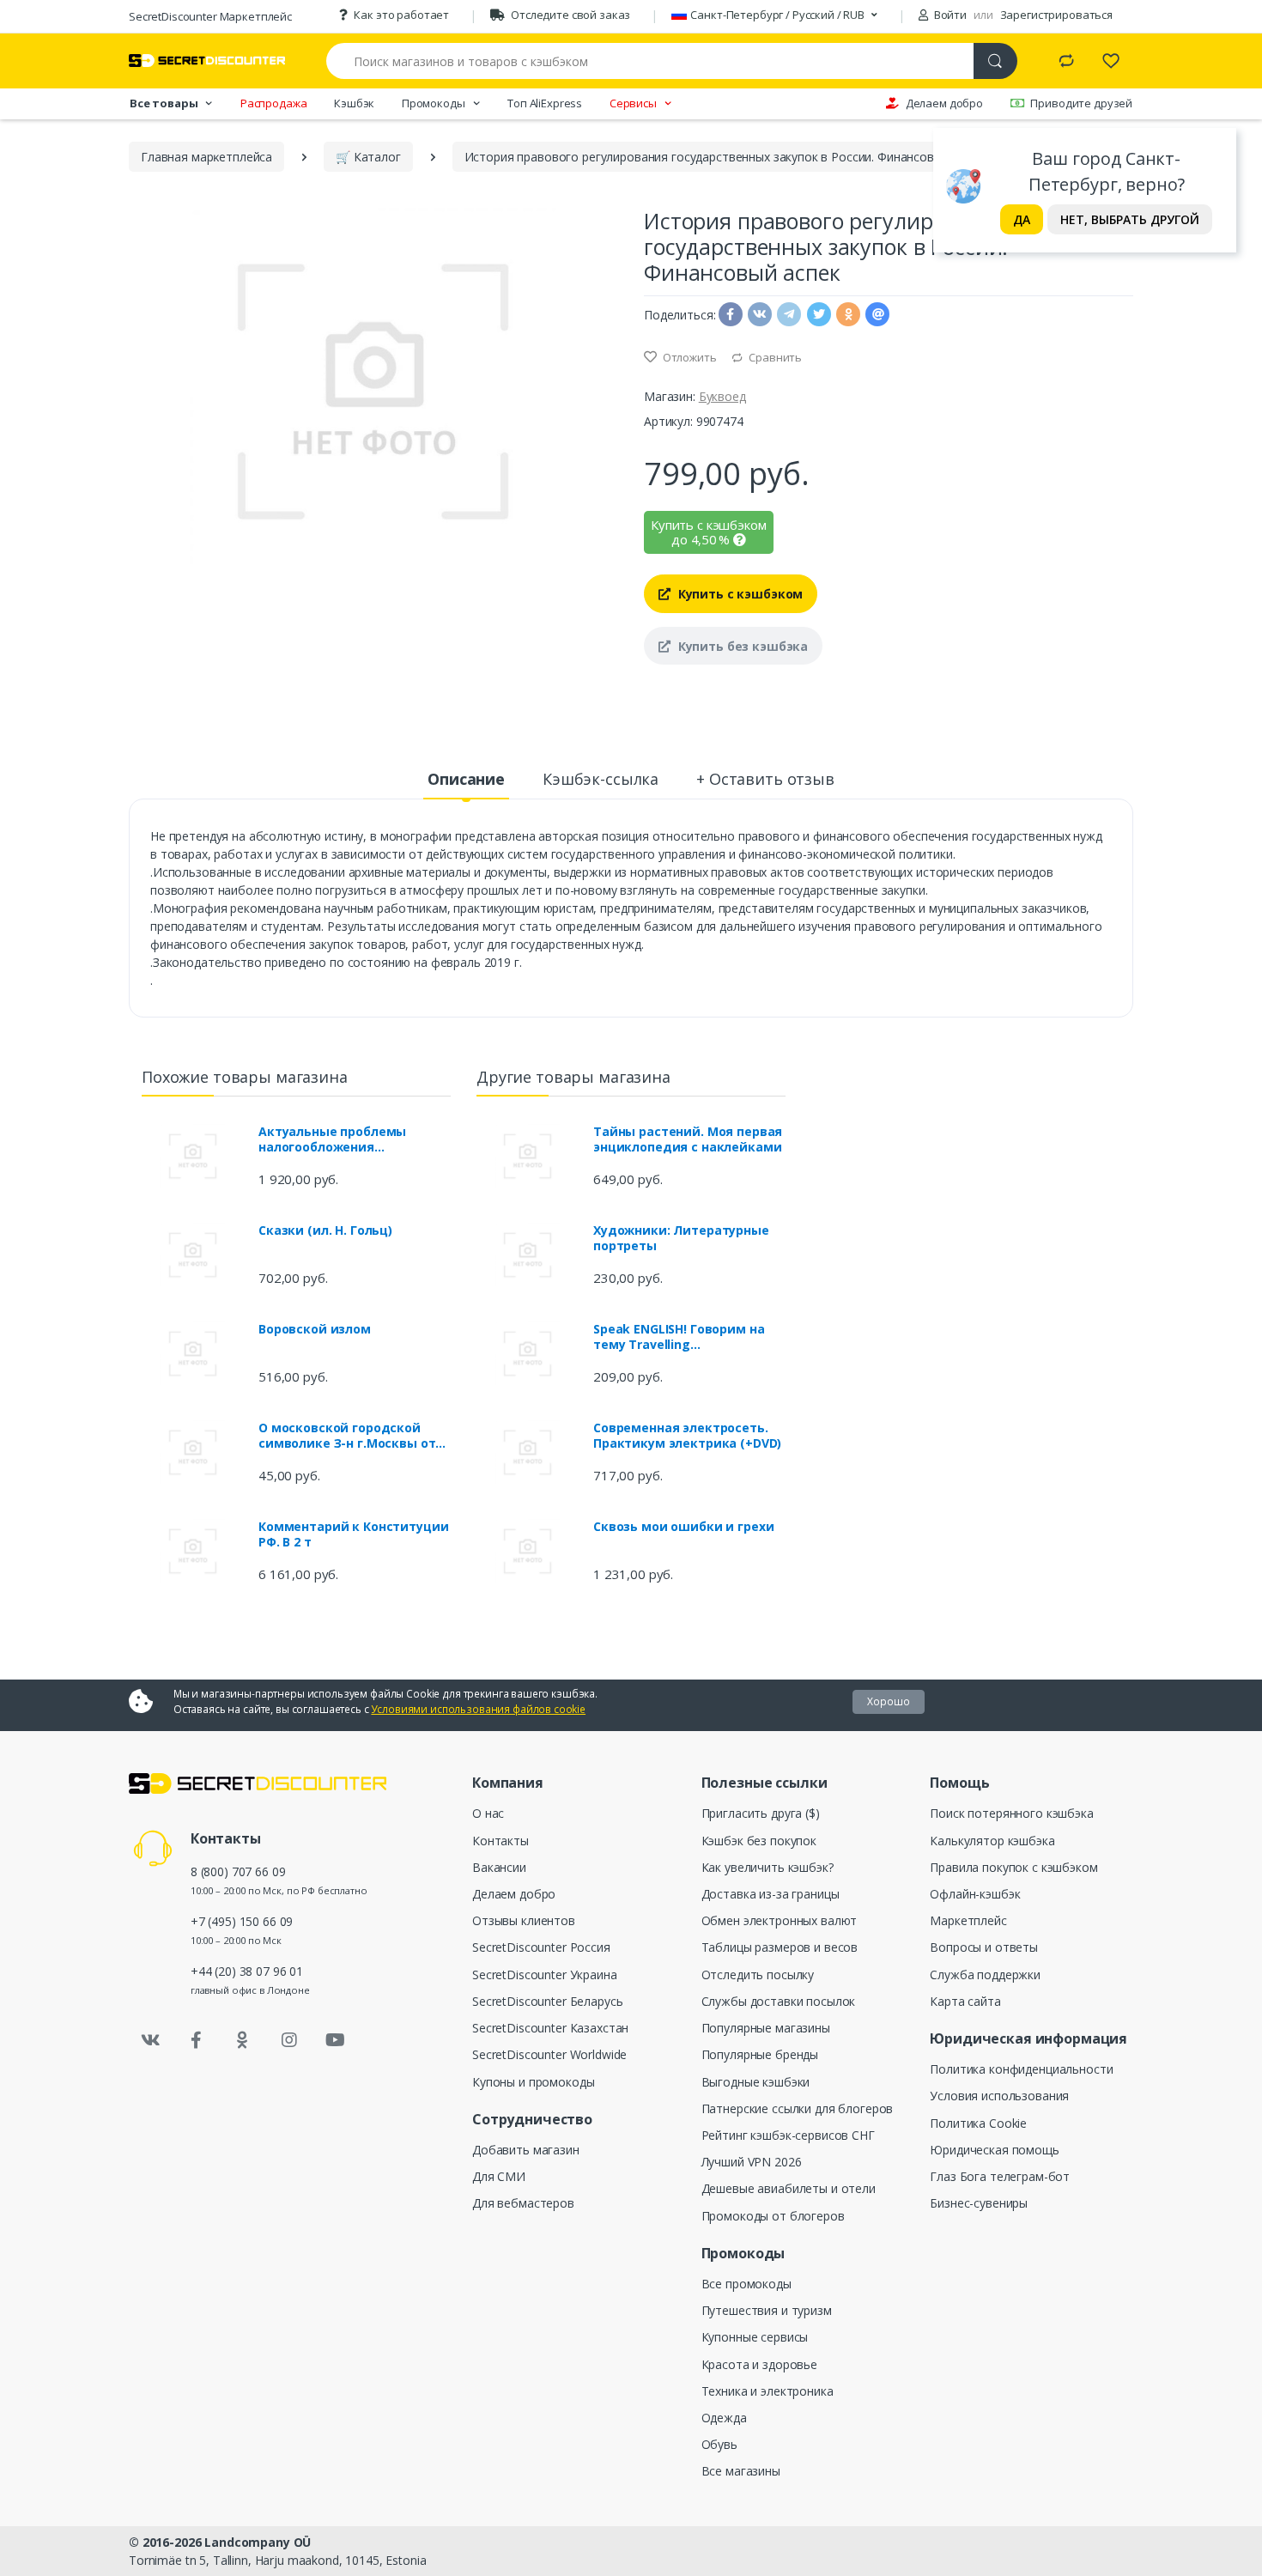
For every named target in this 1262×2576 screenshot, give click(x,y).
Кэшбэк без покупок (759, 1841)
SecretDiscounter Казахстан (550, 2028)
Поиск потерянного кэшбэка (1011, 1813)
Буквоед (722, 396)
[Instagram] (289, 2040)
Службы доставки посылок (779, 2001)
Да (1022, 219)
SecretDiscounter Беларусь (547, 2001)
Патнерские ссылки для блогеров (798, 2108)
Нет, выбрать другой (1130, 219)
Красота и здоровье (759, 2364)
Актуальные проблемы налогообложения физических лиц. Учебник (342, 1139)
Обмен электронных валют (780, 1920)
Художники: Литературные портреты (681, 1238)
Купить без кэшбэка (741, 646)
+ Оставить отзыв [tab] (765, 779)
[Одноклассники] (243, 2040)
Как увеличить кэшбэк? (768, 1867)
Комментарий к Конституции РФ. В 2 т (353, 1534)
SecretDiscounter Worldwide (549, 2054)
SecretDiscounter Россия (541, 1947)
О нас (488, 1813)
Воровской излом (315, 1329)
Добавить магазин (526, 2150)
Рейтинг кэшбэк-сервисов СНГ (788, 2135)
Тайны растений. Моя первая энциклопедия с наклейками (688, 1139)
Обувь (719, 2444)
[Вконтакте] (150, 2040)
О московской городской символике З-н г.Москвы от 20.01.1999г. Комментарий (347, 1436)
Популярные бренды (760, 2054)
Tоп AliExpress (545, 103)
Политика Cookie (978, 2123)
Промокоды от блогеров (773, 2216)
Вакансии (499, 1867)
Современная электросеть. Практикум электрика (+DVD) (687, 1436)
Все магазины (741, 2471)
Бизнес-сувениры (979, 2203)
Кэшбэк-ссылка (601, 779)
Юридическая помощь (994, 2150)
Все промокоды (746, 2284)
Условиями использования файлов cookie (478, 1709)
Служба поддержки (985, 1975)
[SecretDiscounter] (207, 61)
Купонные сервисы (755, 2337)
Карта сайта (965, 2001)
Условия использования (999, 2096)
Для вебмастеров (523, 2203)
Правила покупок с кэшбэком (1013, 1867)
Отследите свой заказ (570, 15)
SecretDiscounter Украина (545, 1975)
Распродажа (274, 103)
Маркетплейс (968, 1920)
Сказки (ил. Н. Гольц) (325, 1230)
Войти (949, 15)
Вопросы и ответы (984, 1947)
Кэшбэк (354, 103)
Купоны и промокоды (533, 2082)
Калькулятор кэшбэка (992, 1841)
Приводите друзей (1081, 103)
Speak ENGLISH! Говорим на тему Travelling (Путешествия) (679, 1337)
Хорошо (889, 1701)
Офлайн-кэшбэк (975, 1894)
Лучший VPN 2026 (752, 2162)
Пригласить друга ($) (761, 1813)
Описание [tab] (466, 779)
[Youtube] (335, 2040)
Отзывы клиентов (524, 1920)
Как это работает (401, 15)
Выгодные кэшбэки (756, 2082)
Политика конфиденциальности (1021, 2069)
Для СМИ (499, 2176)
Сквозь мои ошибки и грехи (683, 1527)
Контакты (501, 1841)
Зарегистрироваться (1056, 15)
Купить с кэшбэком (739, 594)
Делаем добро (944, 103)
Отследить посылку (758, 1975)
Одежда (724, 2418)
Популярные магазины (766, 2028)
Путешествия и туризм (767, 2310)
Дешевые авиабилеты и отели (789, 2188)
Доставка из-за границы (771, 1894)
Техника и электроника (768, 2391)
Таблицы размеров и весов (780, 1947)
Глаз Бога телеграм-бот (1000, 2176)
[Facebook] (197, 2040)
